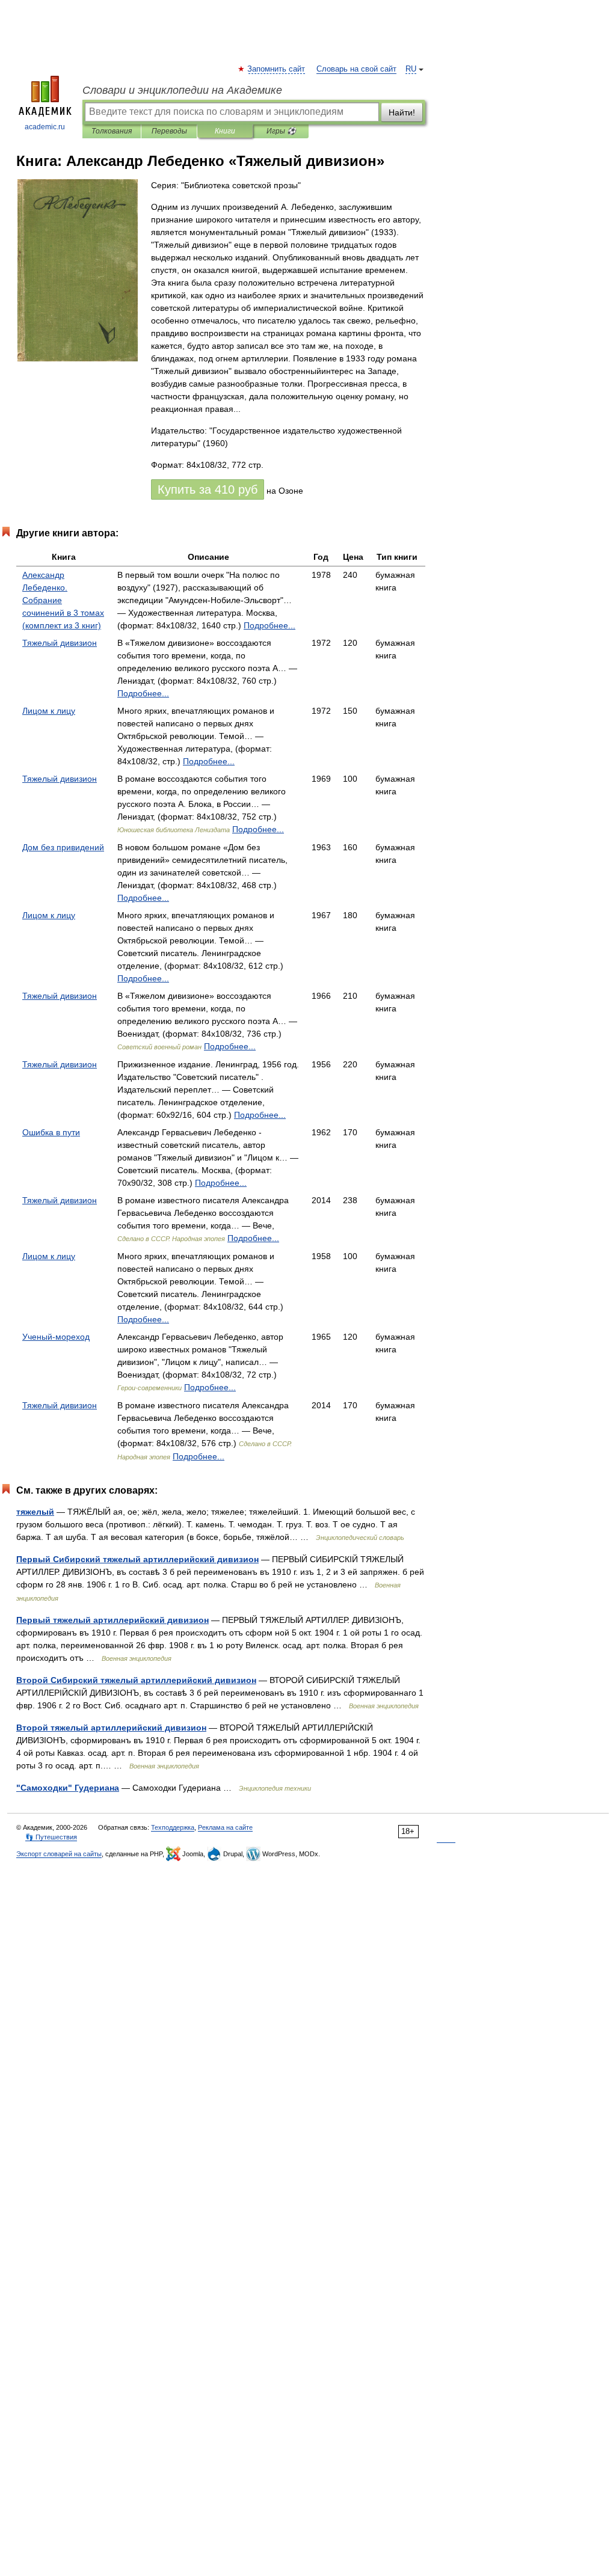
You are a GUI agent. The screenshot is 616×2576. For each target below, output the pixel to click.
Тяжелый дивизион (60, 643)
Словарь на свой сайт (356, 69)
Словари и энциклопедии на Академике (182, 90)
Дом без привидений (63, 847)
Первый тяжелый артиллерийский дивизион (112, 1620)
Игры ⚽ (281, 131)
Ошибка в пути (51, 1132)
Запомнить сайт (277, 69)
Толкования (112, 131)
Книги (225, 131)
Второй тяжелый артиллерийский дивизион (111, 1728)
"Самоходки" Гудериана (68, 1788)
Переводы (169, 131)
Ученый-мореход (56, 1337)
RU (411, 69)
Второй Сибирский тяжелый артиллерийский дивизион (136, 1680)
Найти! (402, 112)
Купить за (208, 489)
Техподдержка (173, 1827)
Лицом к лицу (49, 711)
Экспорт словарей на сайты (59, 1854)
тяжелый (35, 1512)
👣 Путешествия (51, 1837)
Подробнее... (269, 625)
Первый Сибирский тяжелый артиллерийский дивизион (137, 1559)
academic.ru (45, 127)
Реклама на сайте (225, 1827)
